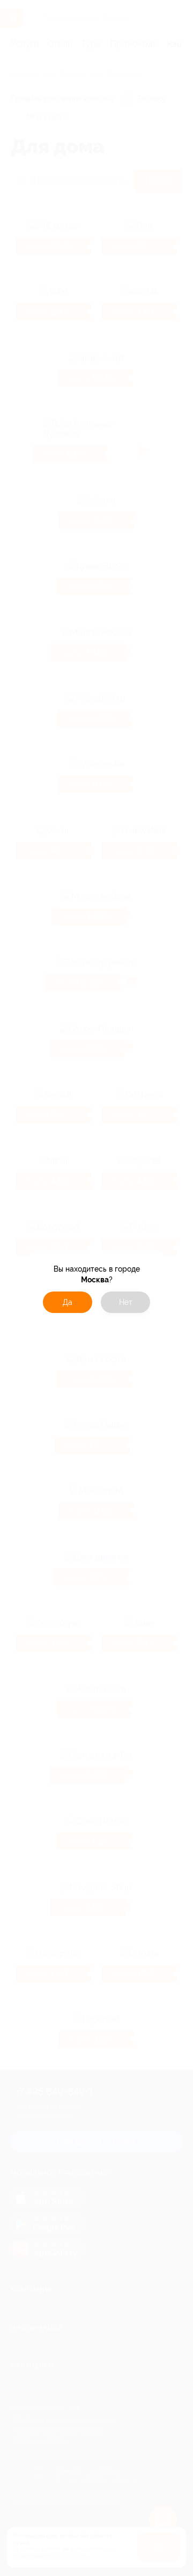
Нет (126, 1302)
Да (68, 1302)
